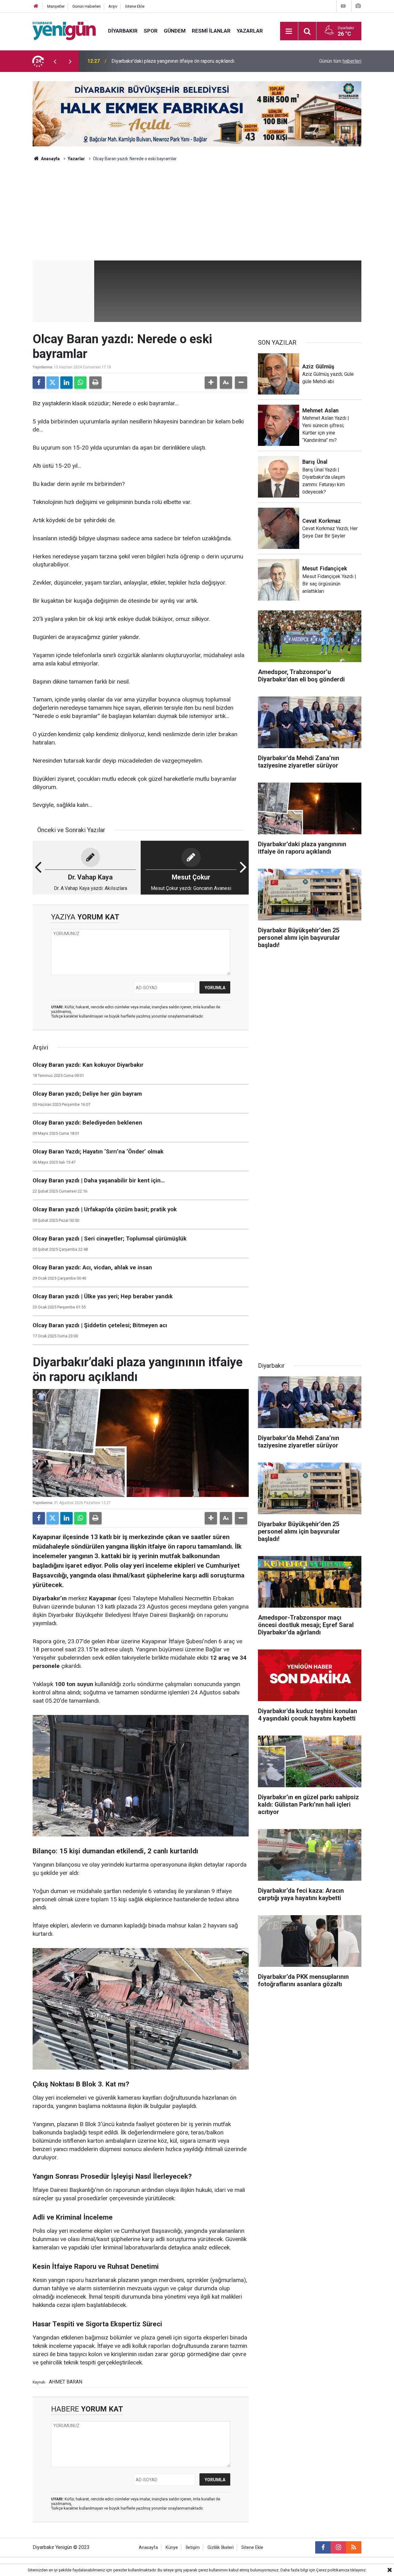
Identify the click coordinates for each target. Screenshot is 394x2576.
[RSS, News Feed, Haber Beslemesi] (354, 2547)
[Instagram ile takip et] (338, 2547)
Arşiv (113, 6)
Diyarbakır (123, 31)
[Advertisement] (197, 214)
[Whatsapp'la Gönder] (80, 383)
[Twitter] (53, 383)
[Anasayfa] (36, 6)
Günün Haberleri (86, 6)
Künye (172, 2548)
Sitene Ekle (135, 6)
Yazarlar (250, 31)
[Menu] (289, 31)
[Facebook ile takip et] (323, 2547)
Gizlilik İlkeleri (221, 2548)
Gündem (175, 31)
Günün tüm (340, 61)
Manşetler (56, 6)
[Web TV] (343, 6)
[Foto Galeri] (358, 6)
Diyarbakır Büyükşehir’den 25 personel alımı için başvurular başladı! (183, 61)
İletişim (193, 2548)
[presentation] (55, 61)
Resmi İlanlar (211, 31)
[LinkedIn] (66, 383)
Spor (151, 31)
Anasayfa (50, 159)
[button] (211, 383)
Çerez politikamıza (333, 2570)
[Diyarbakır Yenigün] (64, 31)
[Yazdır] (95, 383)
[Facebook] (39, 383)
